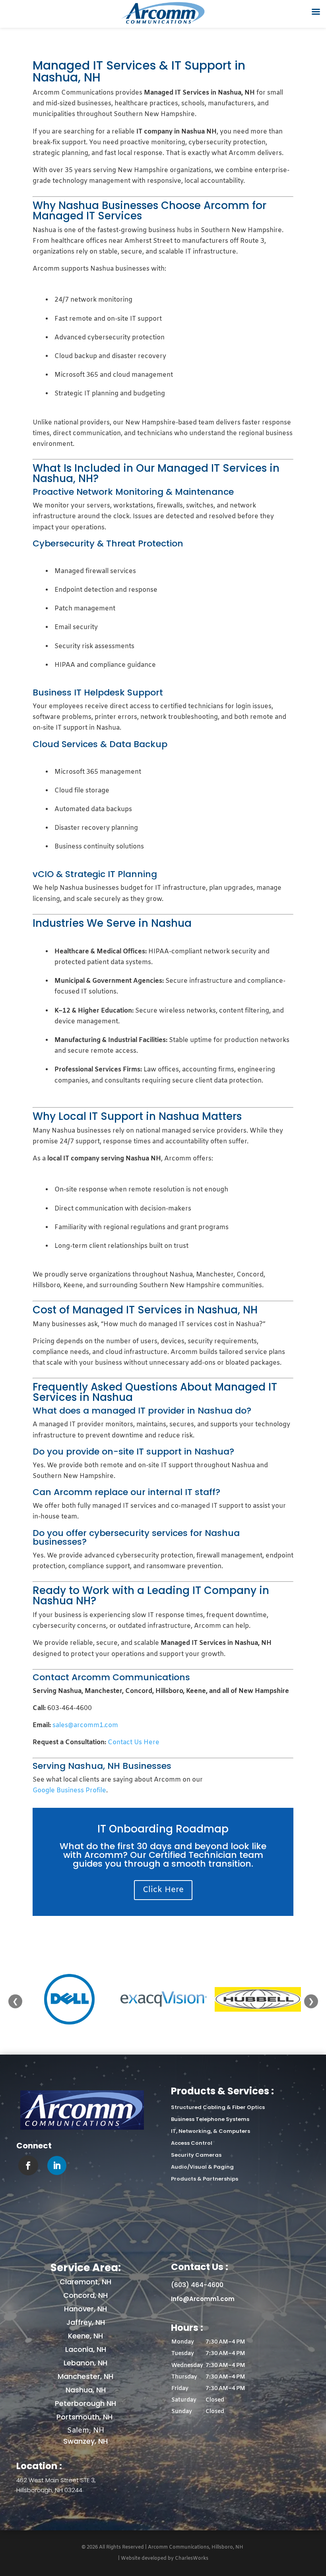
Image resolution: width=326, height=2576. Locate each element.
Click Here (163, 1890)
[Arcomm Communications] (82, 2128)
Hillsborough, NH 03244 (49, 2490)
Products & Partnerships (205, 2179)
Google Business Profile (69, 1791)
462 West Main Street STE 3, (56, 2480)
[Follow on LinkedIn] (57, 2165)
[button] (240, 2377)
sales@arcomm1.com (85, 1725)
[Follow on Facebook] (28, 2165)
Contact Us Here (134, 1742)
